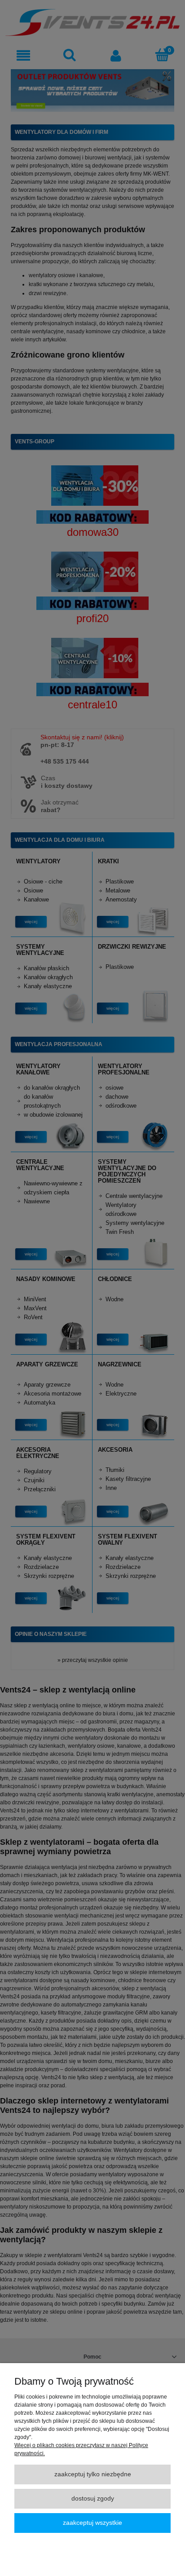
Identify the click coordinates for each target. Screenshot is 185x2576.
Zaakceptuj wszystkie (92, 2523)
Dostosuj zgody (93, 2499)
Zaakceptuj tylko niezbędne (93, 2474)
